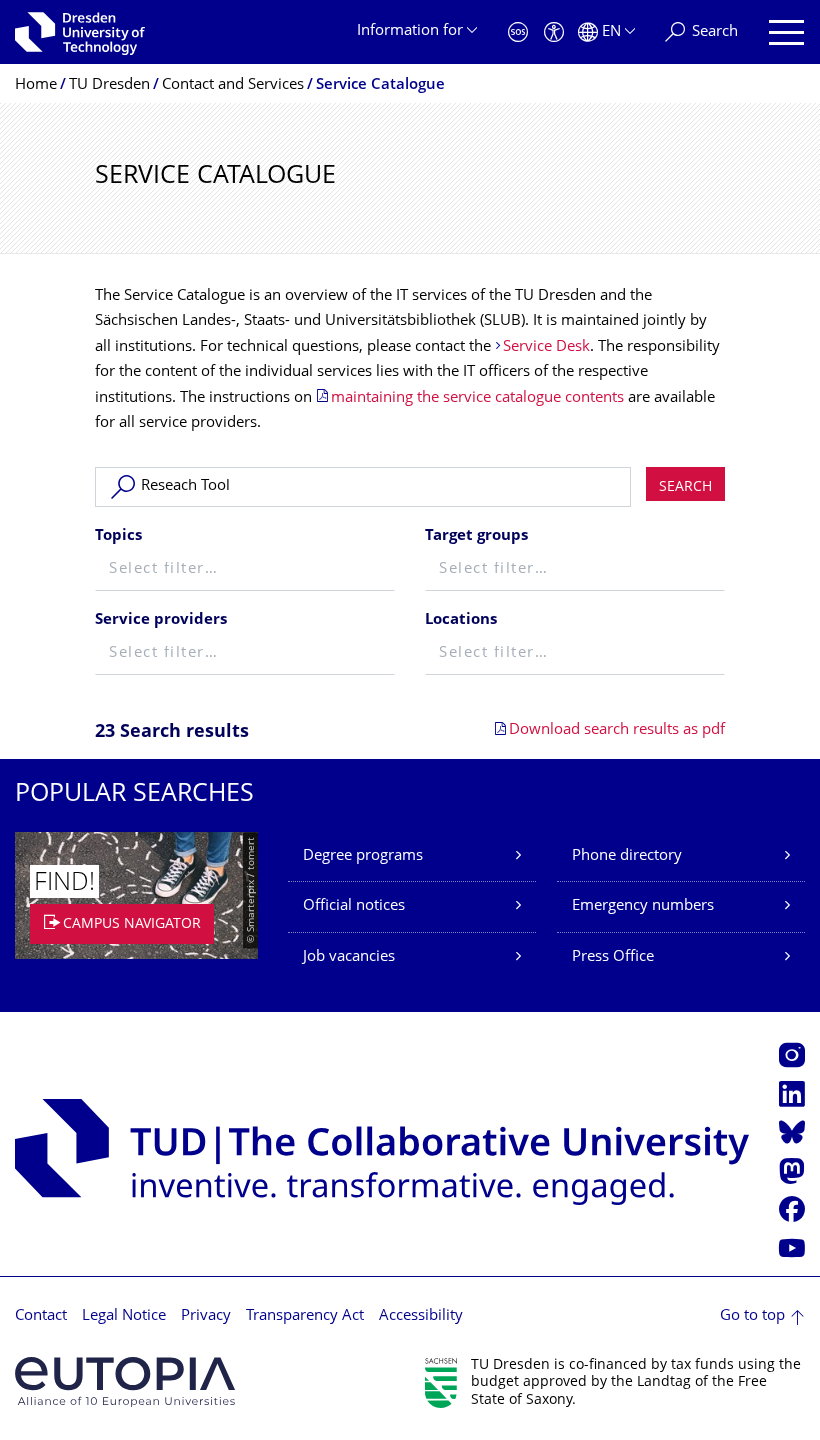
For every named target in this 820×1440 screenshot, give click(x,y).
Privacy (206, 1316)
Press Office (613, 957)
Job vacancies (349, 957)
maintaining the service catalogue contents (477, 398)
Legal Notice (124, 1316)
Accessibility (421, 1316)
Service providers (161, 620)
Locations (461, 620)
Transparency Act (305, 1316)
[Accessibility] (554, 32)
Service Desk (546, 347)
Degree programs (363, 856)
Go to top (752, 1316)
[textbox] (245, 570)
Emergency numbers (643, 906)
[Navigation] (786, 32)
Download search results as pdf (617, 730)
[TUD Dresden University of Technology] (80, 32)
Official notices (354, 906)
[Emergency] (518, 32)
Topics (118, 536)
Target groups (476, 536)
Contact (41, 1316)
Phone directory (627, 856)
